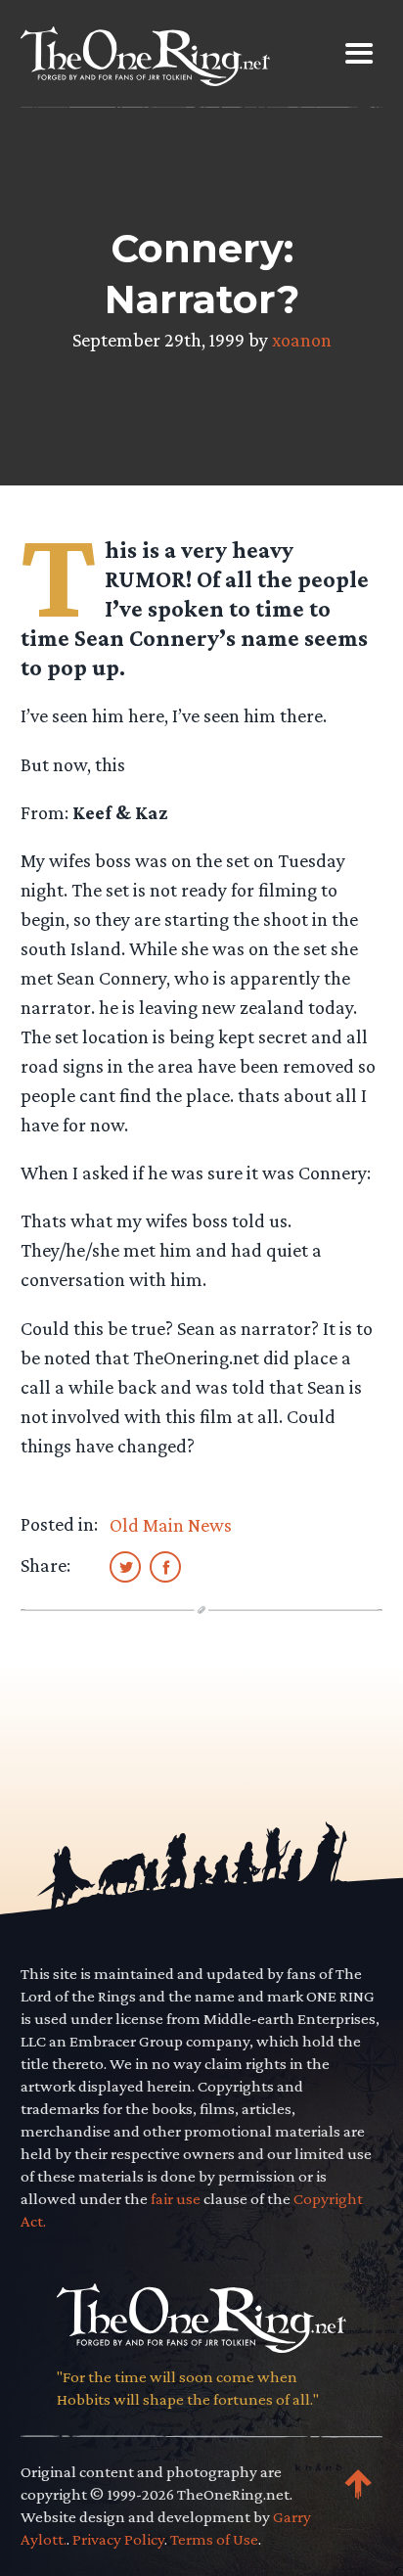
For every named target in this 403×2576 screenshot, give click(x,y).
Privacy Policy (118, 2539)
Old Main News (171, 1525)
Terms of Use (214, 2539)
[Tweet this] (125, 1566)
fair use (176, 2199)
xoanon (302, 340)
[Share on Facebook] (165, 1566)
